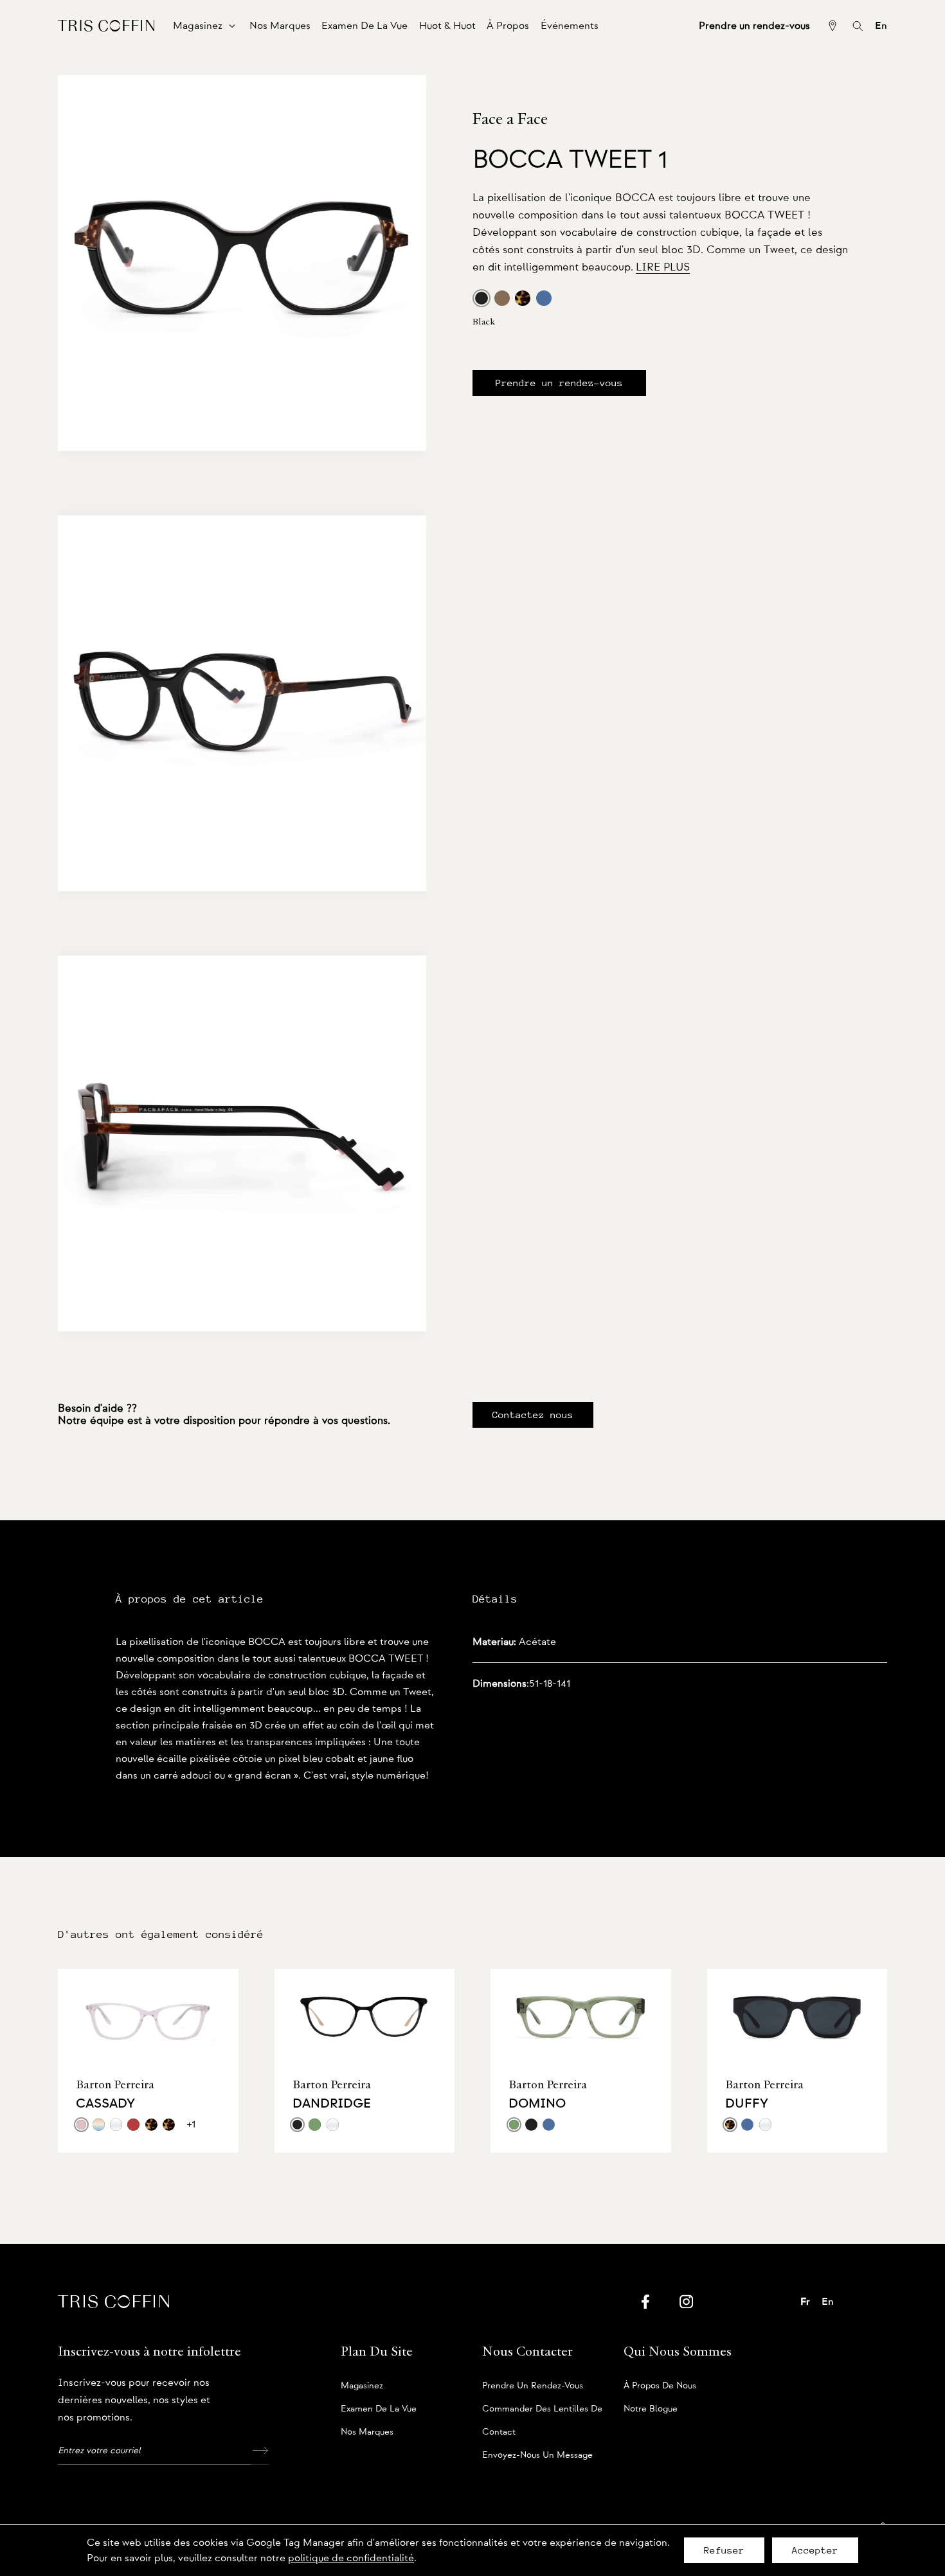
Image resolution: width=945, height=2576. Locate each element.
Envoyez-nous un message (537, 2455)
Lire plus (663, 267)
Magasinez (362, 2386)
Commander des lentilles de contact (542, 2412)
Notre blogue (651, 2409)
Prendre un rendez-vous (559, 383)
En (881, 26)
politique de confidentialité (351, 2558)
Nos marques (367, 2432)
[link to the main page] (106, 25)
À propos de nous (660, 2386)
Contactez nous (533, 1415)
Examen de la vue (379, 2409)
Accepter (815, 2550)
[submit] (260, 2451)
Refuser (724, 2550)
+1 (191, 2124)
